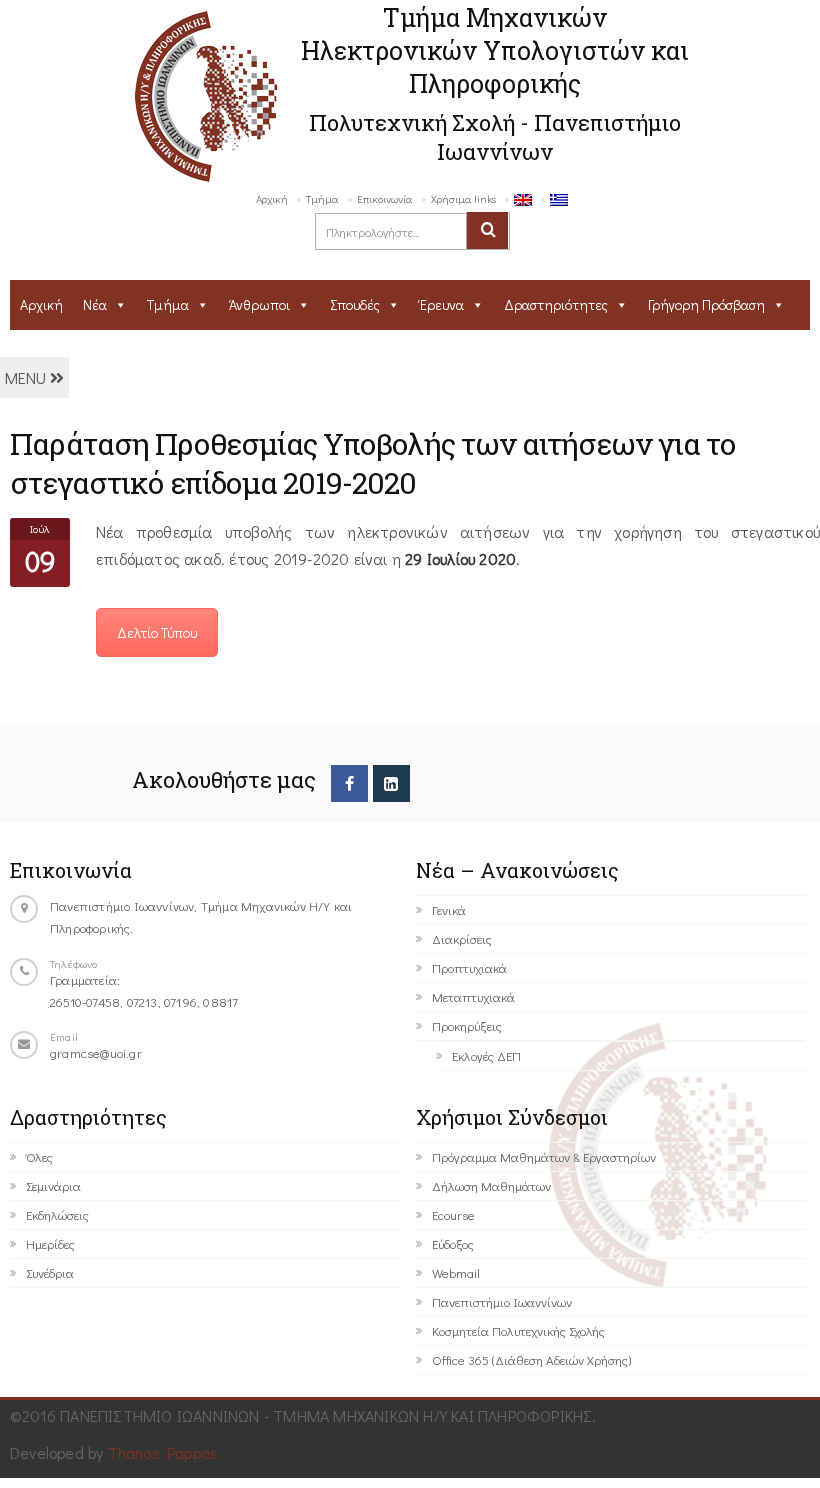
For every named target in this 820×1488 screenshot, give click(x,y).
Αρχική (272, 198)
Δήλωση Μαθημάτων (491, 1185)
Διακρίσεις (462, 938)
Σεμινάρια (53, 1185)
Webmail (456, 1272)
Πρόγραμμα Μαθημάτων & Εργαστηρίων (544, 1156)
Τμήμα (322, 198)
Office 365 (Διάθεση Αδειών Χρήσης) (531, 1359)
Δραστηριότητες (556, 304)
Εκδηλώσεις (57, 1214)
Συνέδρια (50, 1272)
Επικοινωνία (385, 198)
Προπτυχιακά (469, 967)
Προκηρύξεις (467, 1025)
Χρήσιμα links (463, 198)
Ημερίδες (50, 1243)
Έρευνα (442, 304)
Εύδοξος (453, 1243)
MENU (27, 377)
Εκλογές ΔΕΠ (486, 1055)
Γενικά (449, 909)
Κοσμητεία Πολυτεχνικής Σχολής (518, 1330)
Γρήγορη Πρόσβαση (706, 304)
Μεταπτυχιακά (473, 996)
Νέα (95, 304)
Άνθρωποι (259, 304)
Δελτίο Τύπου (157, 632)
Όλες (39, 1156)
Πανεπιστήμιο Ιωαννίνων (502, 1301)
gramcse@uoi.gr (96, 1052)
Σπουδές (355, 304)
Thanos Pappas (163, 1452)
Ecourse (453, 1214)
